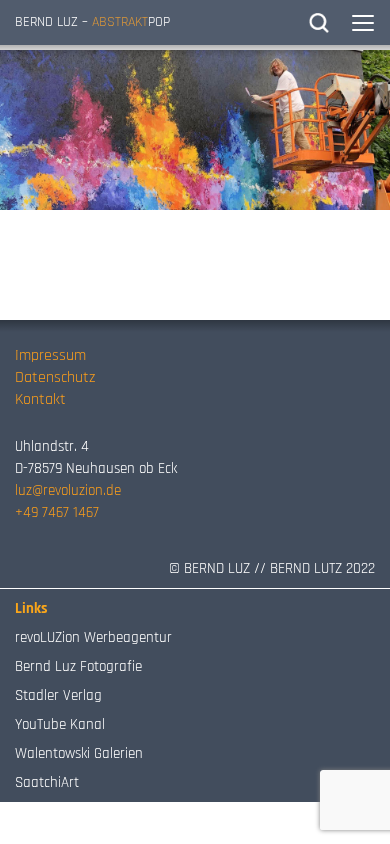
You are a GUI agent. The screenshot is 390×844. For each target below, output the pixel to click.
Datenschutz (55, 377)
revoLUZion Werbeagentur (93, 637)
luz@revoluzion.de (68, 490)
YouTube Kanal (60, 724)
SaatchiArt (47, 782)
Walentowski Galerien (79, 753)
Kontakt (40, 399)
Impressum (50, 355)
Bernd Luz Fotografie (78, 666)
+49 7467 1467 (57, 512)
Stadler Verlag (58, 695)
